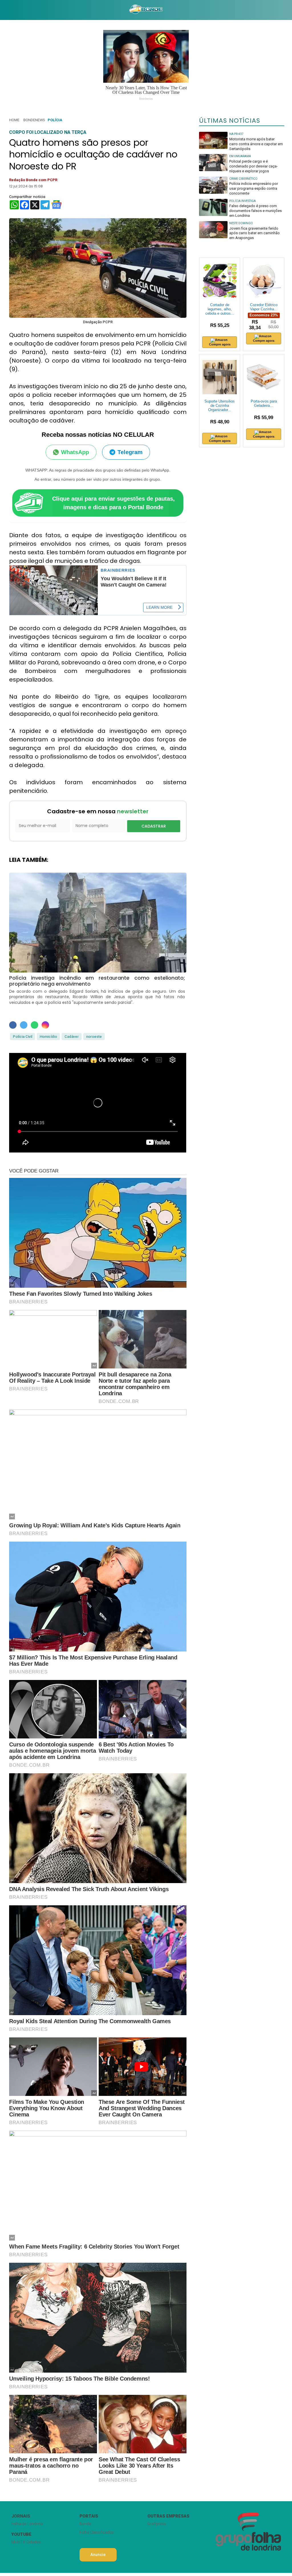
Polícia (55, 120)
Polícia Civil (23, 1037)
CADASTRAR (154, 826)
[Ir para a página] (146, 10)
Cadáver (72, 1037)
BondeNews (34, 120)
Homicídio (48, 1037)
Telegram (130, 452)
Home (14, 120)
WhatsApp (75, 452)
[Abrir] (4, 10)
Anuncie (98, 2555)
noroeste (94, 1037)
